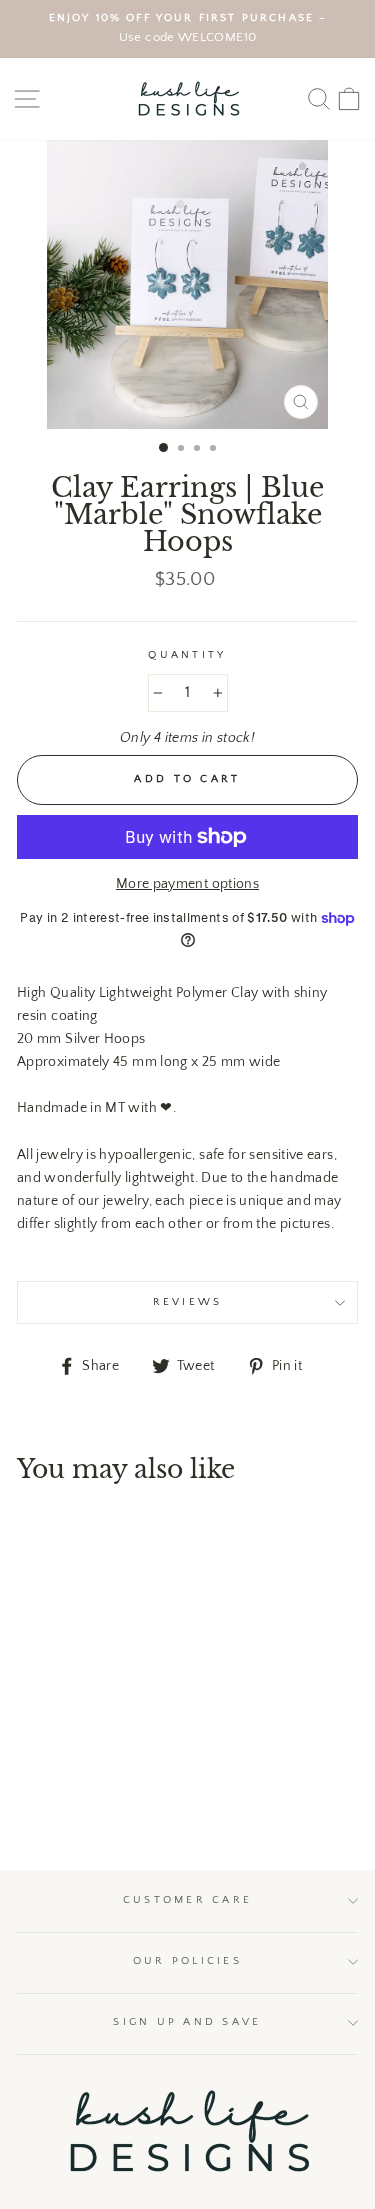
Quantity (187, 655)
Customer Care (187, 1900)
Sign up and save (187, 2022)
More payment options (187, 884)
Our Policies (187, 1961)
